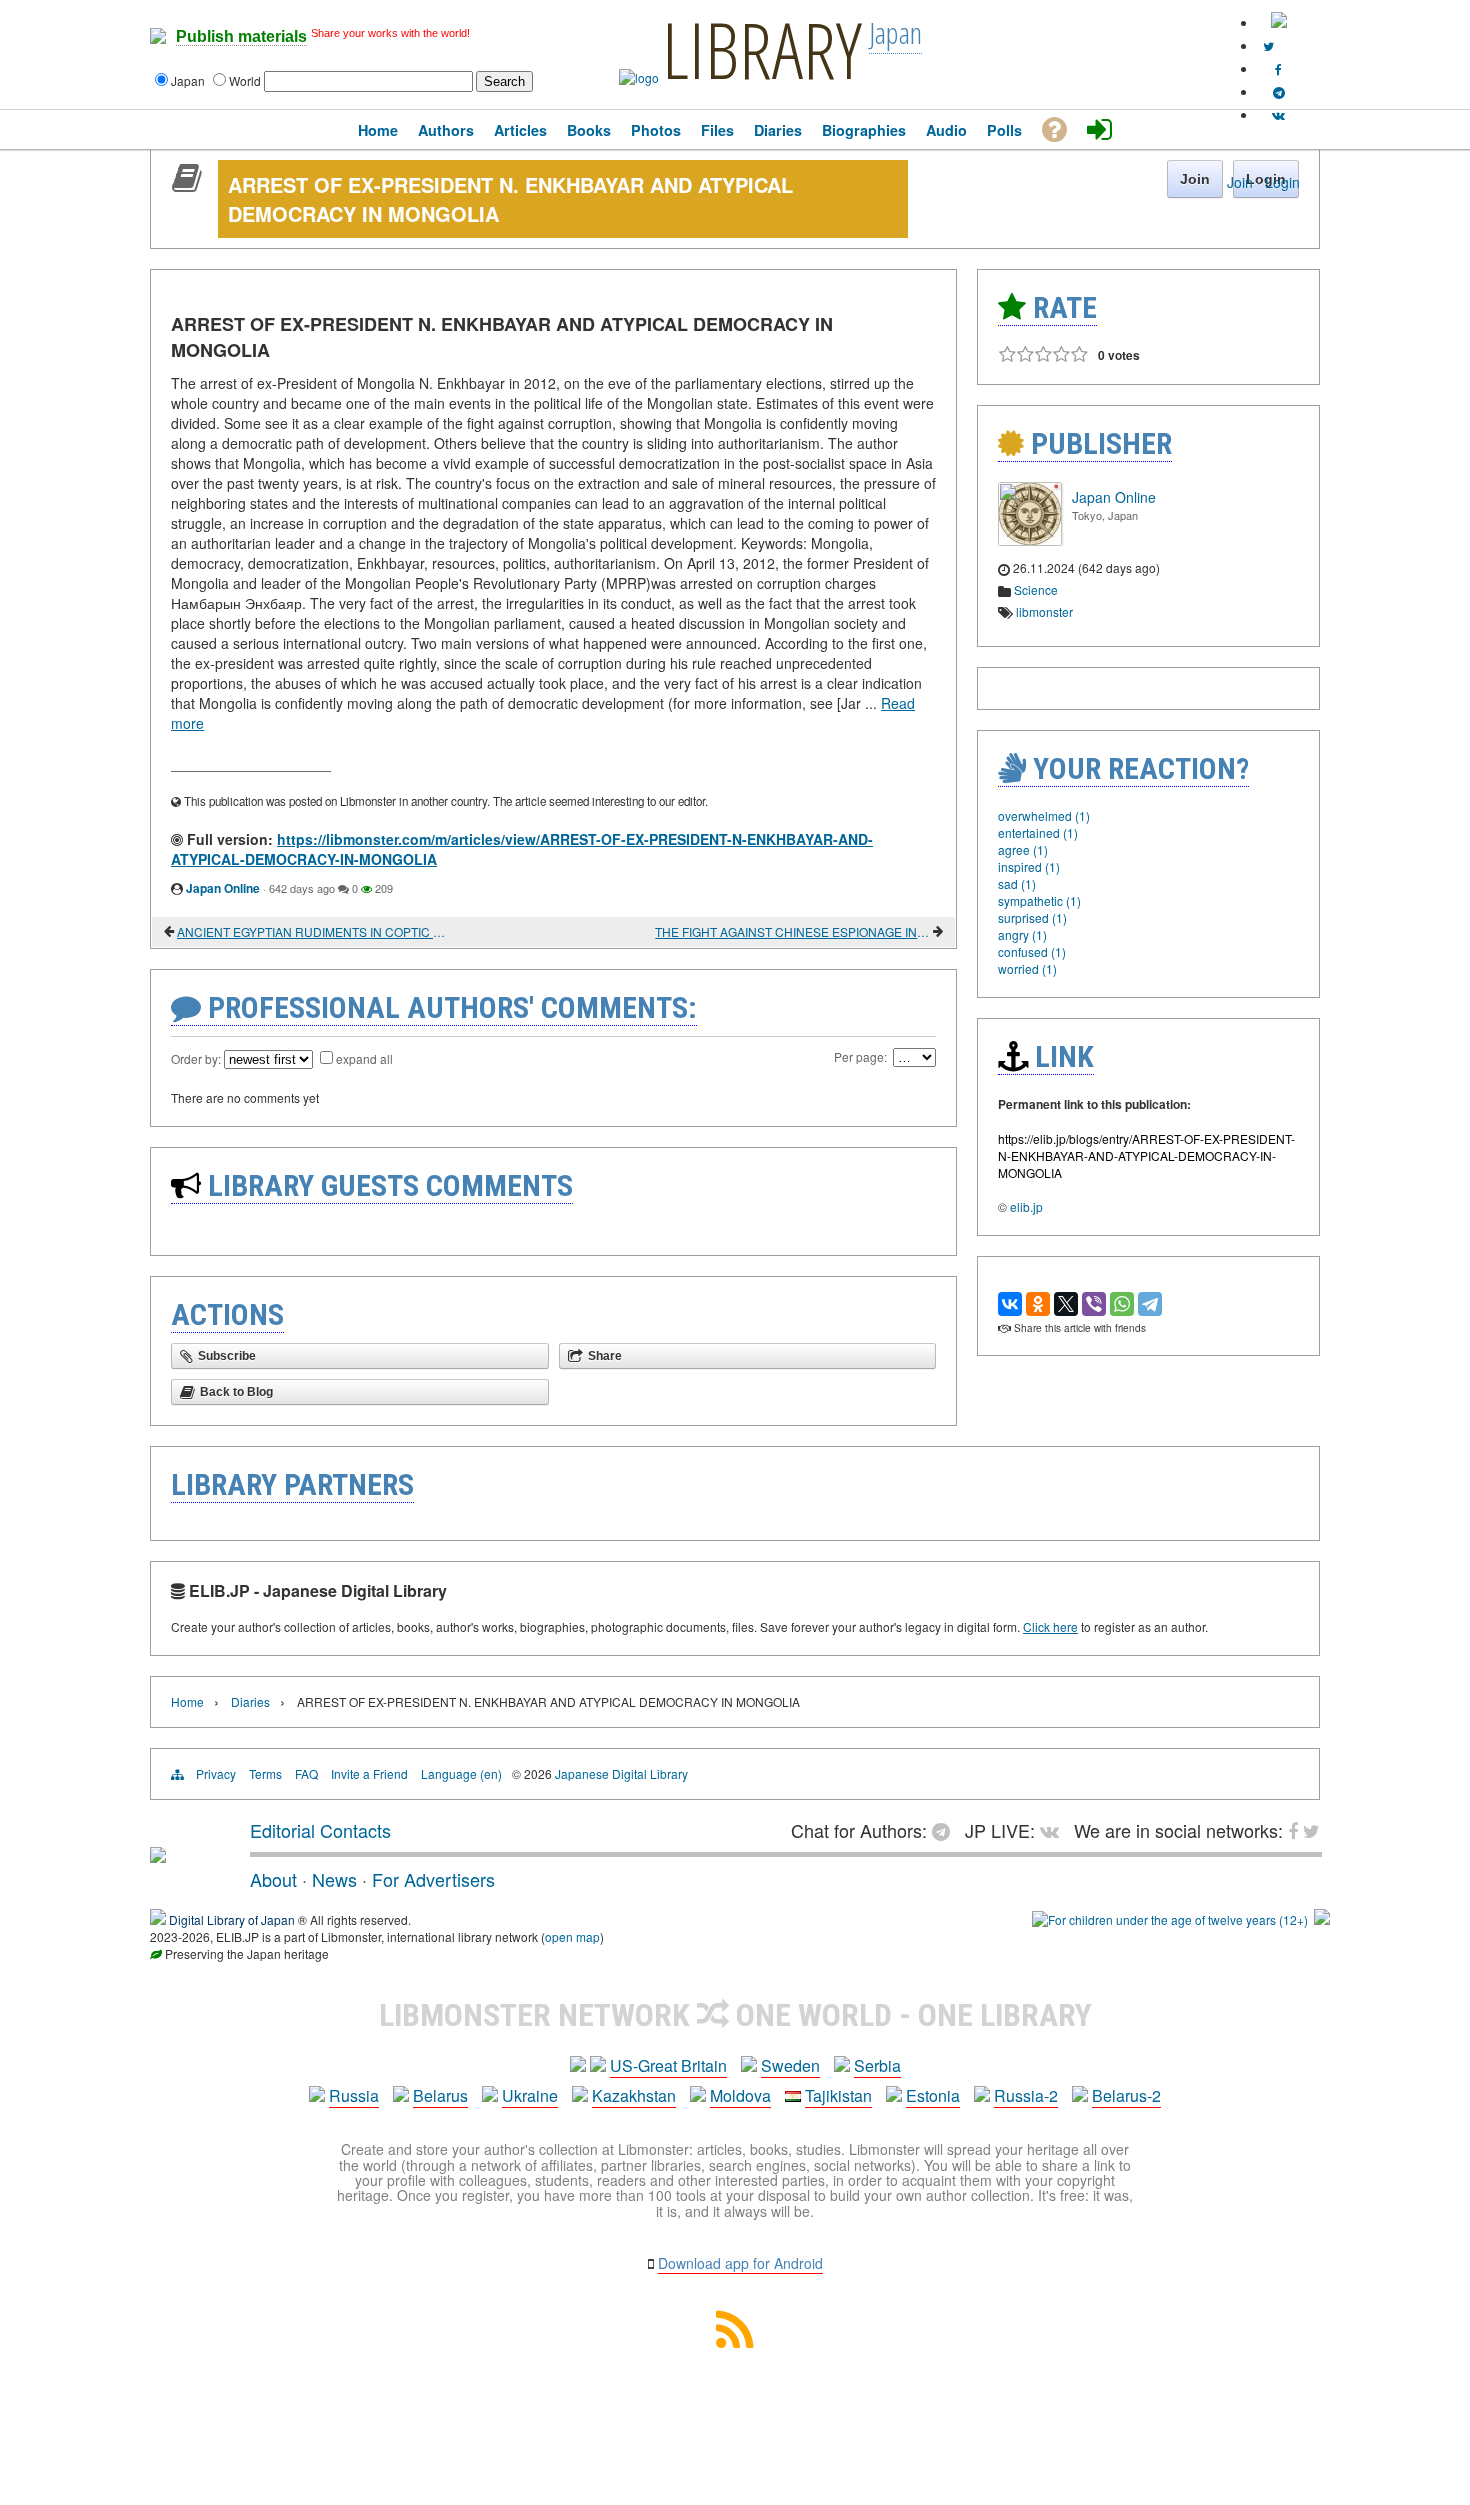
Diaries (250, 1701)
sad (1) (1017, 883)
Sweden (790, 2065)
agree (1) (1023, 849)
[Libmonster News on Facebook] (1278, 68)
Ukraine (530, 2095)
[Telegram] (1150, 1304)
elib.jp (1026, 1206)
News (334, 1879)
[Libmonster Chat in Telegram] (946, 1830)
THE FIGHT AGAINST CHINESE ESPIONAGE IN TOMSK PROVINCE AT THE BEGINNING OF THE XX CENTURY (792, 931)
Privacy (216, 1773)
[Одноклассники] (1038, 1304)
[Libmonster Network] (1170, 1919)
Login (1282, 182)
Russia (354, 2095)
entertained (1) (1038, 832)
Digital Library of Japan (232, 1919)
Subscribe (227, 1356)
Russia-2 (1026, 2095)
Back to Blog (236, 1392)
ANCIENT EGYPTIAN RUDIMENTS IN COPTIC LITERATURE (314, 931)
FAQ (306, 1773)
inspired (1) (1029, 866)
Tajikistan (838, 2095)
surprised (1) (1032, 917)
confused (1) (1032, 951)
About (273, 1879)
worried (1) (1027, 968)
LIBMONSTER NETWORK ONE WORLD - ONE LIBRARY (735, 2015)
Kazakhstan (634, 2095)
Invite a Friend (369, 1773)
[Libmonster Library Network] (1322, 1919)
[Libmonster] (158, 1855)
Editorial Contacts (320, 1830)
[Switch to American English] (1279, 22)
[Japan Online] (1030, 540)
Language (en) (461, 1773)
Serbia (877, 2065)
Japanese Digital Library (621, 1773)
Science (1036, 589)
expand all (364, 1058)
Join (1240, 182)
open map (572, 1936)
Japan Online (223, 888)
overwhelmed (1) (1044, 815)
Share (605, 1356)
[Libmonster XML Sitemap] (735, 2341)
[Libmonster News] (1268, 45)
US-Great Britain (668, 2065)
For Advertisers (433, 1879)
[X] (1066, 1304)
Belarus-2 (1126, 2095)
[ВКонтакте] (1010, 1304)
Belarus (440, 2095)
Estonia (933, 2095)
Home (187, 1701)
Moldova (740, 2095)
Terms (265, 1773)
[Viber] (1094, 1304)
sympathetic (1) (1039, 900)
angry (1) (1022, 934)
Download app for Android (740, 2263)
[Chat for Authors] (1279, 91)
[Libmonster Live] (1278, 114)
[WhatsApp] (1122, 1304)
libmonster (1044, 611)
